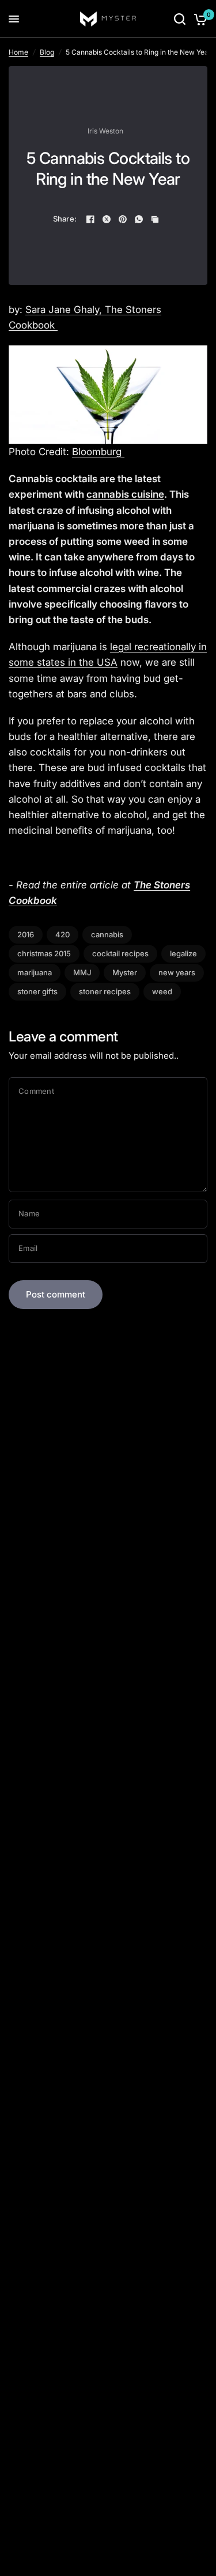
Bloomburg (98, 452)
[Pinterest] (123, 219)
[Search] (180, 19)
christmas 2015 (44, 953)
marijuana (35, 972)
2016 (26, 934)
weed (162, 991)
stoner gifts (37, 991)
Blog (47, 52)
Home (18, 52)
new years (177, 972)
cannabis (107, 934)
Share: (65, 219)
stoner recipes (105, 991)
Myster (125, 972)
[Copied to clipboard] (155, 219)
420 (62, 934)
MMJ (82, 972)
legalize (183, 953)
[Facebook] (90, 219)
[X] (107, 219)
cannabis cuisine (125, 494)
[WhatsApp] (139, 219)
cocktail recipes (120, 953)
